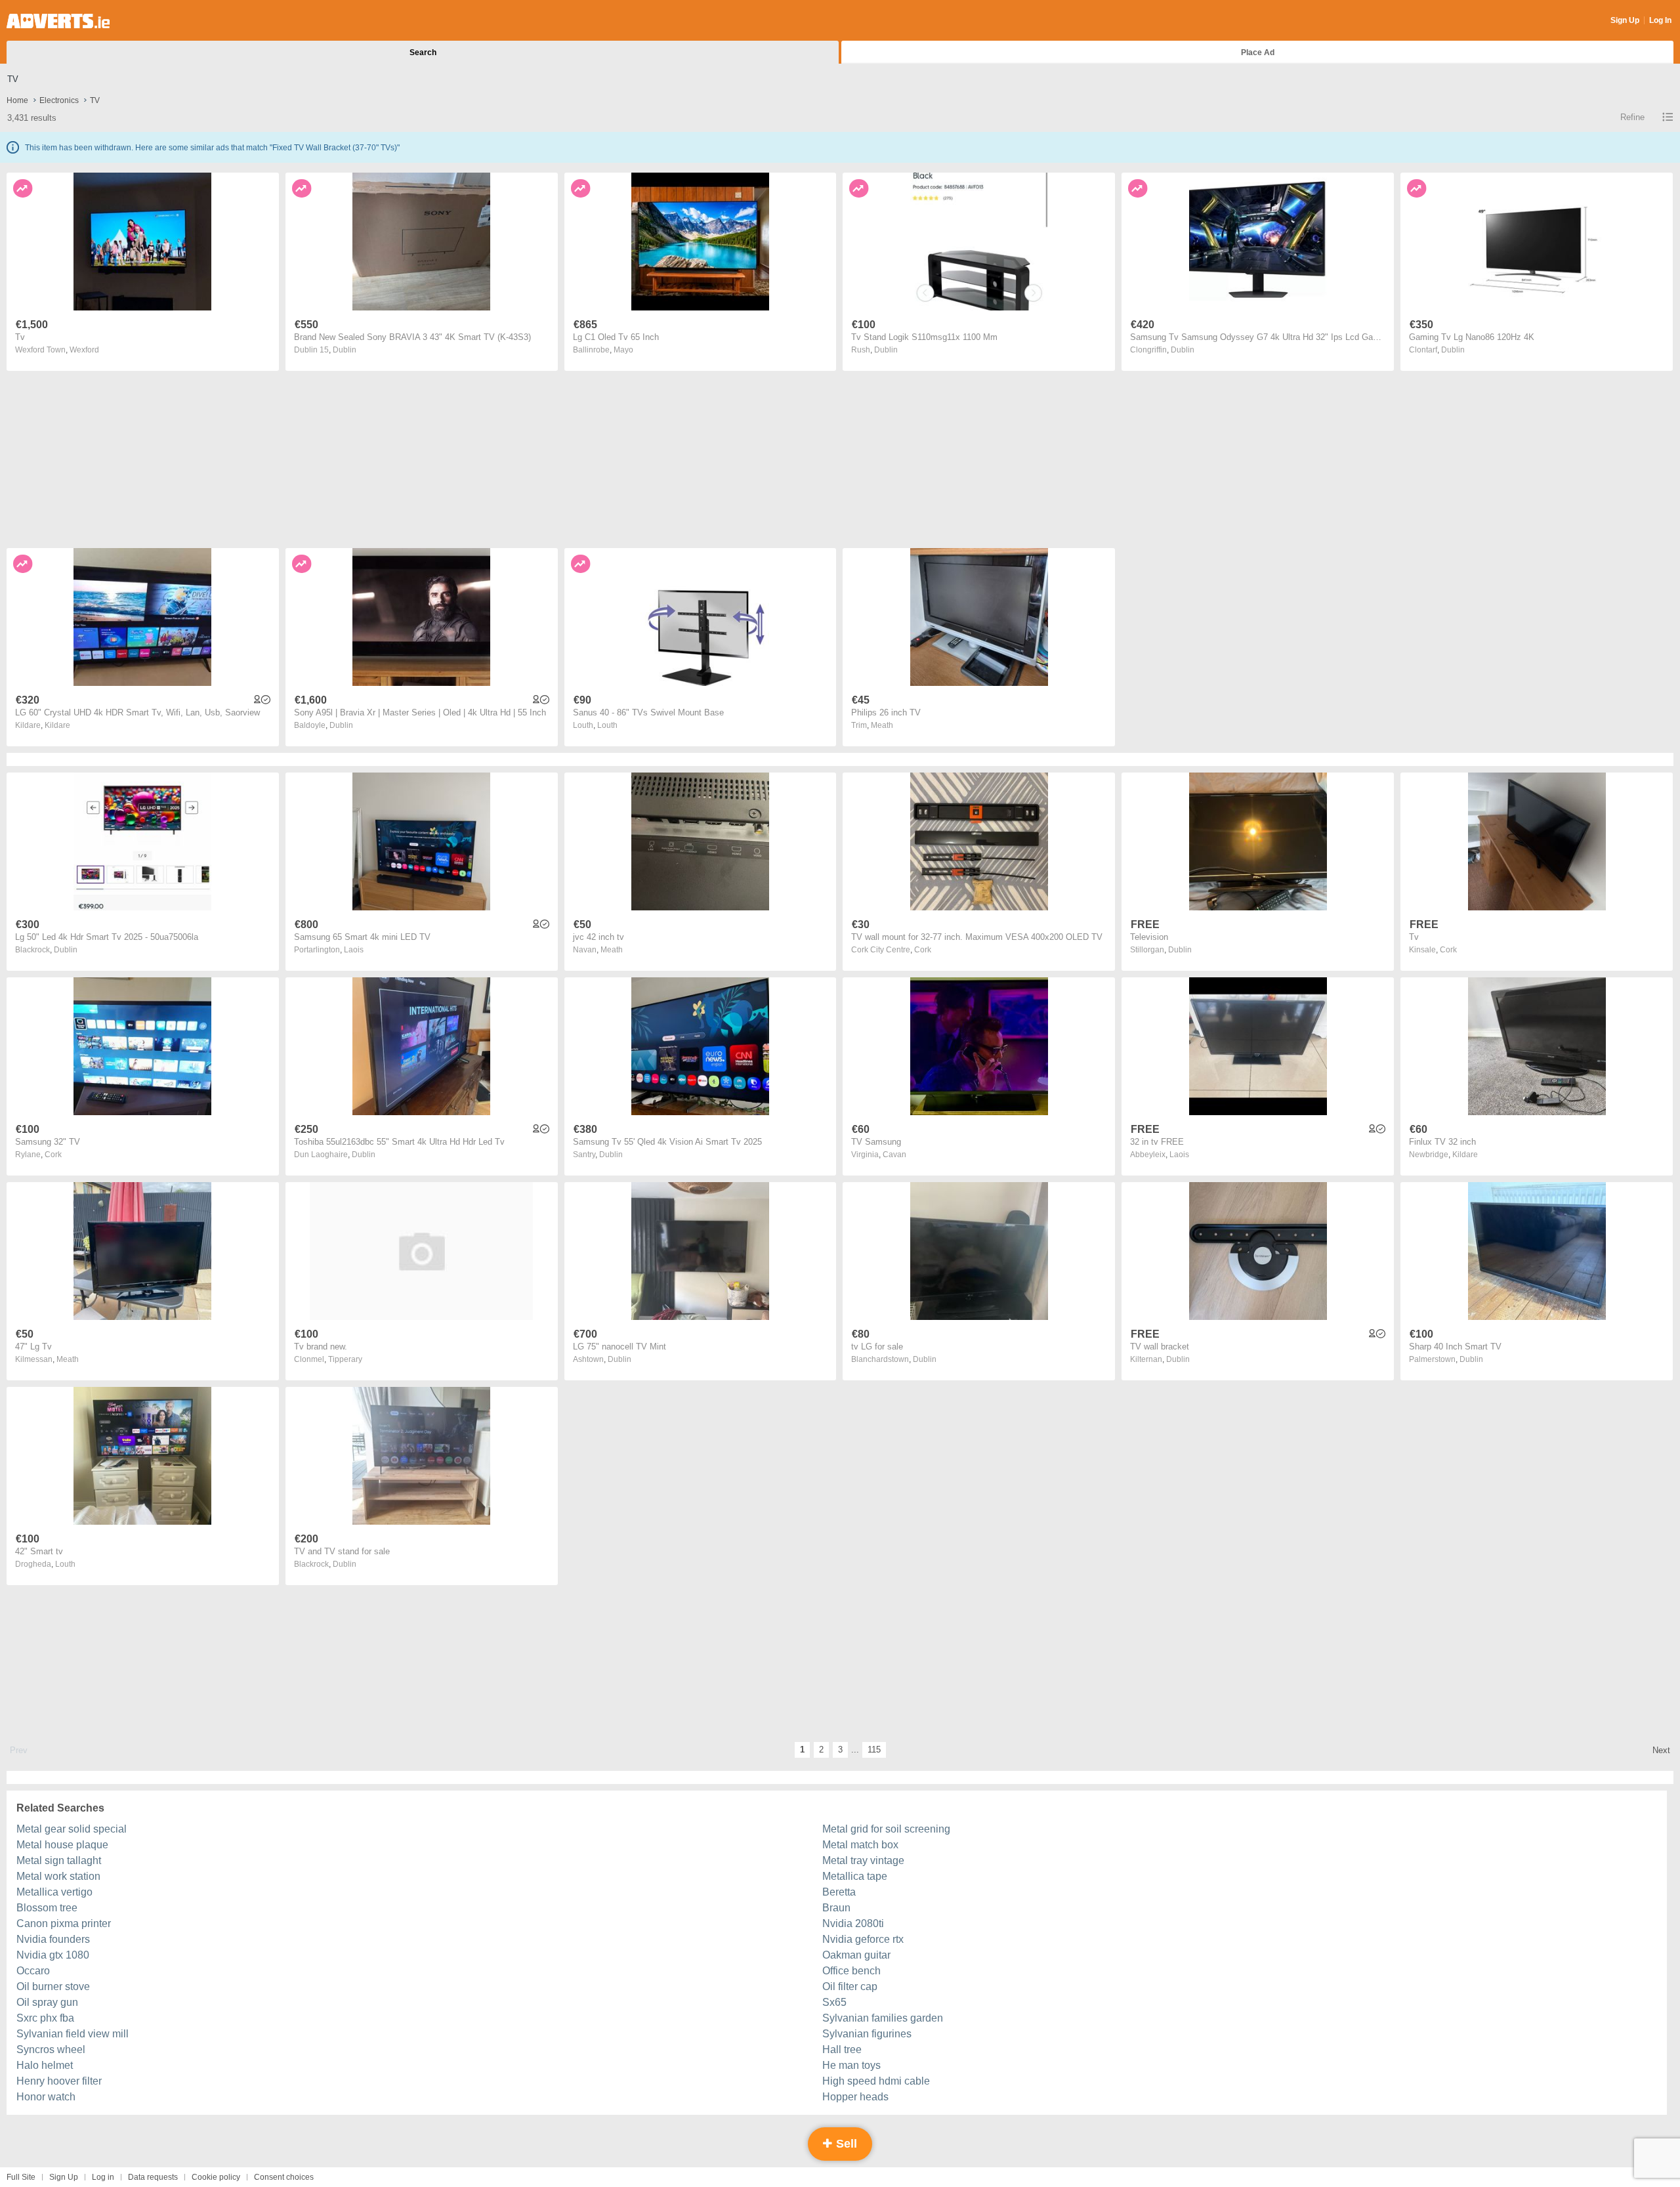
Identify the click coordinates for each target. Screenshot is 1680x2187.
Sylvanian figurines (867, 2034)
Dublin (345, 350)
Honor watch (46, 2097)
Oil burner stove (53, 1986)
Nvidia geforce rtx (863, 1939)
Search (423, 53)
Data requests (153, 2177)
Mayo (623, 350)
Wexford (84, 350)
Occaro (33, 1971)
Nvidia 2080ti (853, 1923)
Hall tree (842, 2049)
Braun (836, 1908)
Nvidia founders (53, 1939)
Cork (923, 950)
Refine (1632, 117)
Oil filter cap (850, 1986)
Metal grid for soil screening (886, 1829)
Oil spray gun (47, 2002)
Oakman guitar (856, 1955)
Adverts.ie (58, 21)
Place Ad (1258, 53)
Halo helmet (45, 2065)
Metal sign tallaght (59, 1860)
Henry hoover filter (59, 2081)
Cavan (894, 1155)
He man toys (851, 2065)
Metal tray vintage (863, 1860)
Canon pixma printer (64, 1923)
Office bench (851, 1971)
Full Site (21, 2177)
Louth (607, 725)
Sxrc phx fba (45, 2018)
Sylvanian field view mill (73, 2034)
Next (1661, 1750)
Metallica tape (855, 1876)
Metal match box (860, 1845)
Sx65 (834, 2002)
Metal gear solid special (72, 1829)
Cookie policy (216, 2177)
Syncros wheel (51, 2049)
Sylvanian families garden (883, 2018)
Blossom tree (47, 1908)
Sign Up (1625, 20)
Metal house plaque (62, 1845)
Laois (354, 950)
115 (874, 1750)
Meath (882, 725)
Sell (845, 2144)
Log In (1660, 20)
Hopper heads (855, 2097)
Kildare (57, 725)
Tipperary (345, 1359)
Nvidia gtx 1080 (53, 1955)
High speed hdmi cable (876, 2081)
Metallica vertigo (54, 1892)
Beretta (839, 1892)
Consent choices (284, 2177)
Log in (103, 2177)
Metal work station (58, 1876)
